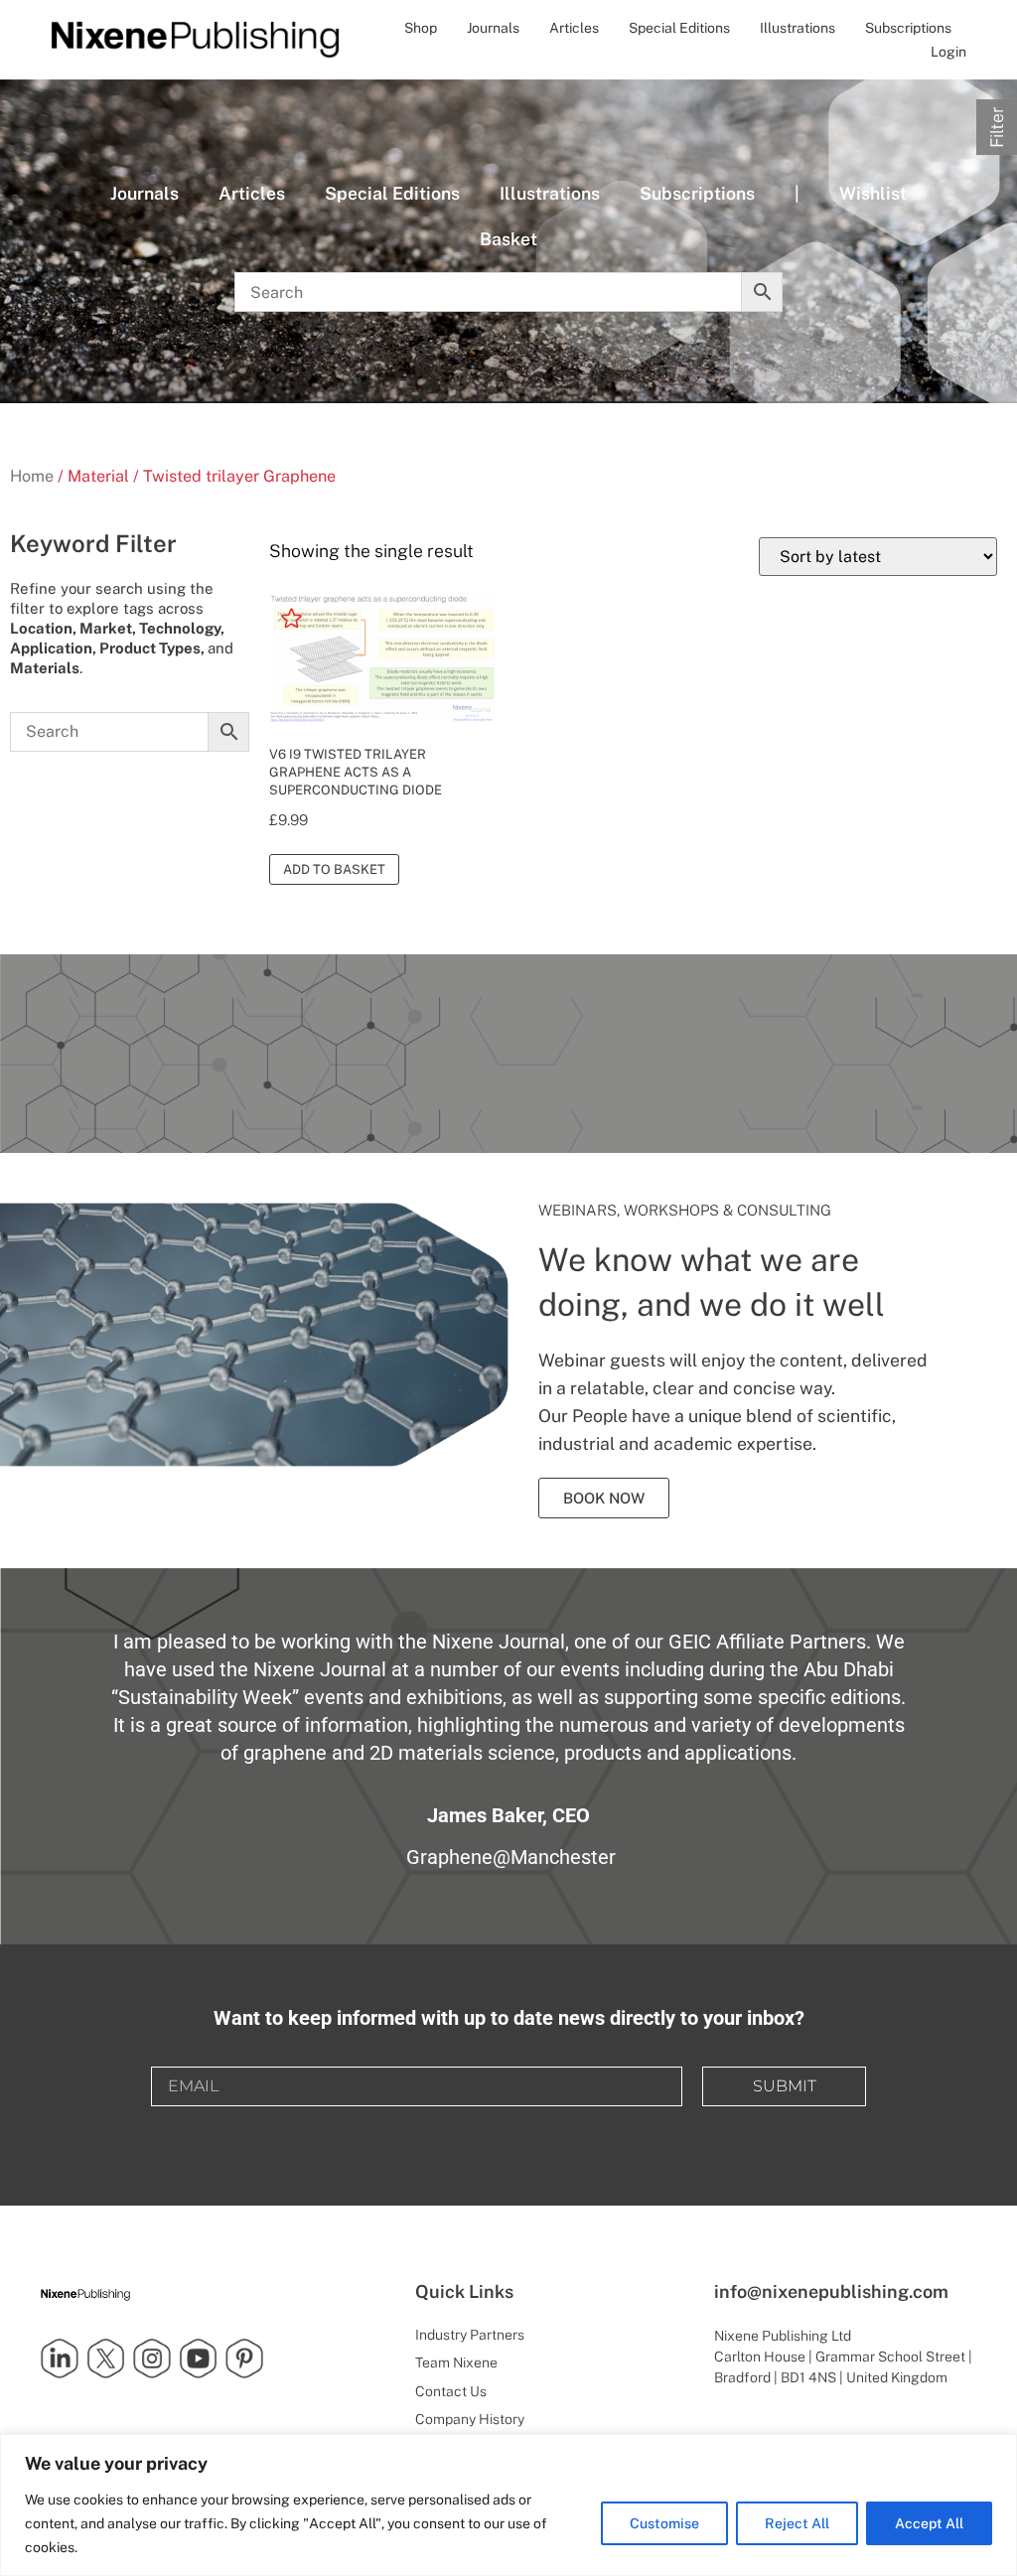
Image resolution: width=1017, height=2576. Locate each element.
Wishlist (873, 193)
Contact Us (451, 2391)
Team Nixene (456, 2362)
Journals (493, 28)
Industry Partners (470, 2335)
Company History (470, 2419)
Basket (508, 239)
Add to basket (334, 869)
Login (948, 52)
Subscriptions (908, 28)
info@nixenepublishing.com (831, 2291)
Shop (421, 28)
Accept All (929, 2523)
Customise (664, 2523)
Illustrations (798, 28)
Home (32, 476)
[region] (508, 2505)
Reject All (797, 2523)
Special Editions (679, 28)
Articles (574, 28)
